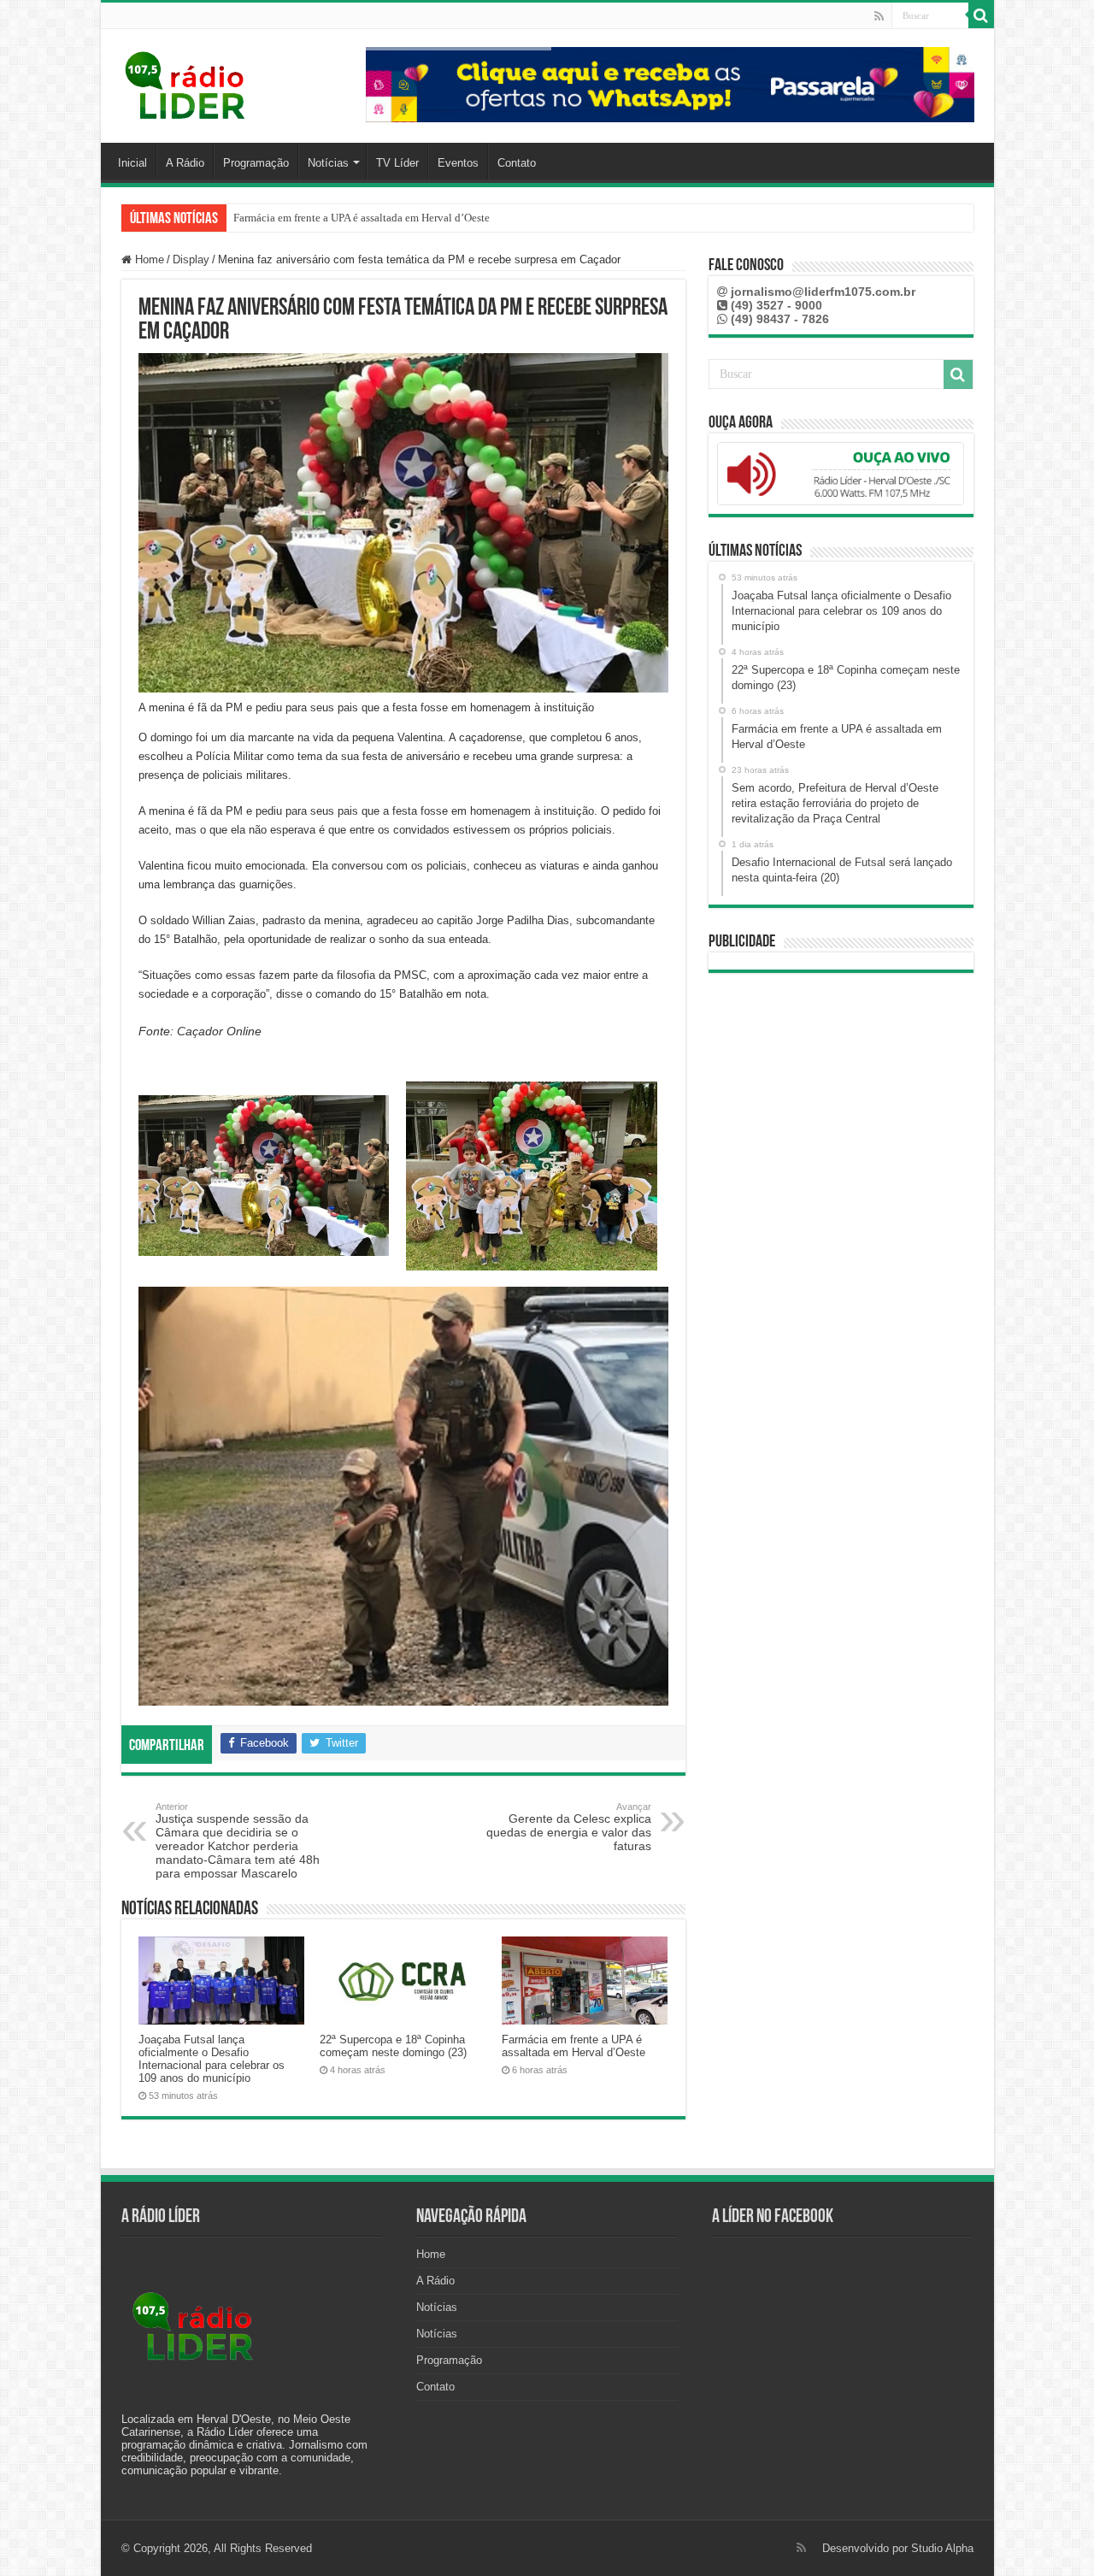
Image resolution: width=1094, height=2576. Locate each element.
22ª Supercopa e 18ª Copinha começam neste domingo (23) (393, 2046)
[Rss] (879, 16)
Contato (517, 163)
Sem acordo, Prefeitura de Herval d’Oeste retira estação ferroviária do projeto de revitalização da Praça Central (486, 218)
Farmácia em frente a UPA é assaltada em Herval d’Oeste (573, 2046)
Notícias (328, 163)
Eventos (458, 163)
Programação (256, 163)
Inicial (132, 163)
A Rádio (185, 163)
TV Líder (397, 163)
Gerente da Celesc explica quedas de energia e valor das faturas (569, 1827)
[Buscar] (981, 15)
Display (191, 259)
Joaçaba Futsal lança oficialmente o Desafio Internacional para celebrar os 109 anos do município (212, 2059)
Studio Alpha (942, 2548)
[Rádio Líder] (186, 83)
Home (148, 259)
